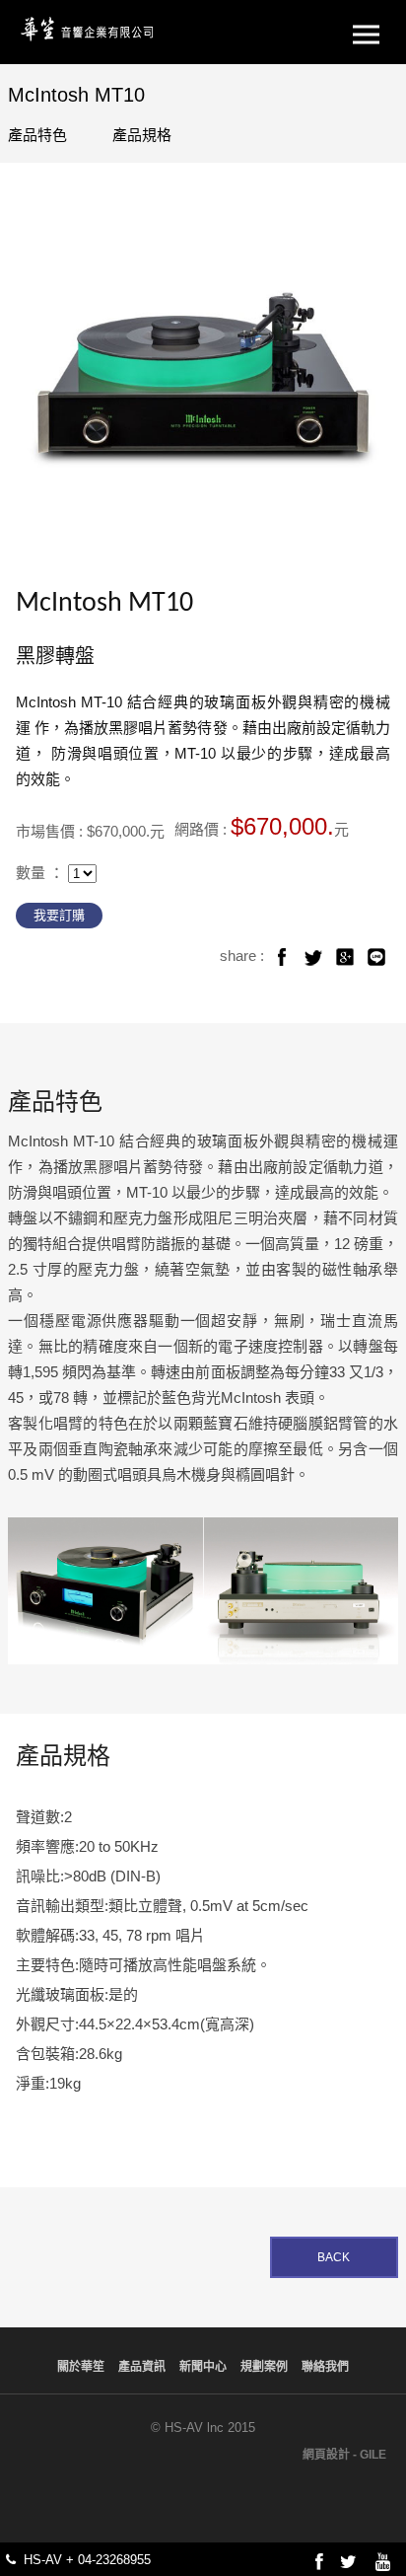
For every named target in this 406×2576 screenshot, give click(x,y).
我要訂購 (59, 915)
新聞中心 (203, 2367)
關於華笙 (81, 2367)
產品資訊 (142, 2367)
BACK (334, 2257)
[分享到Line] (376, 957)
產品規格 (142, 135)
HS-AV (89, 27)
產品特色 (37, 135)
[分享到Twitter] (313, 957)
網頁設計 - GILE (344, 2455)
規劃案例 (264, 2367)
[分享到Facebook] (282, 957)
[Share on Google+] (345, 957)
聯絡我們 (325, 2367)
